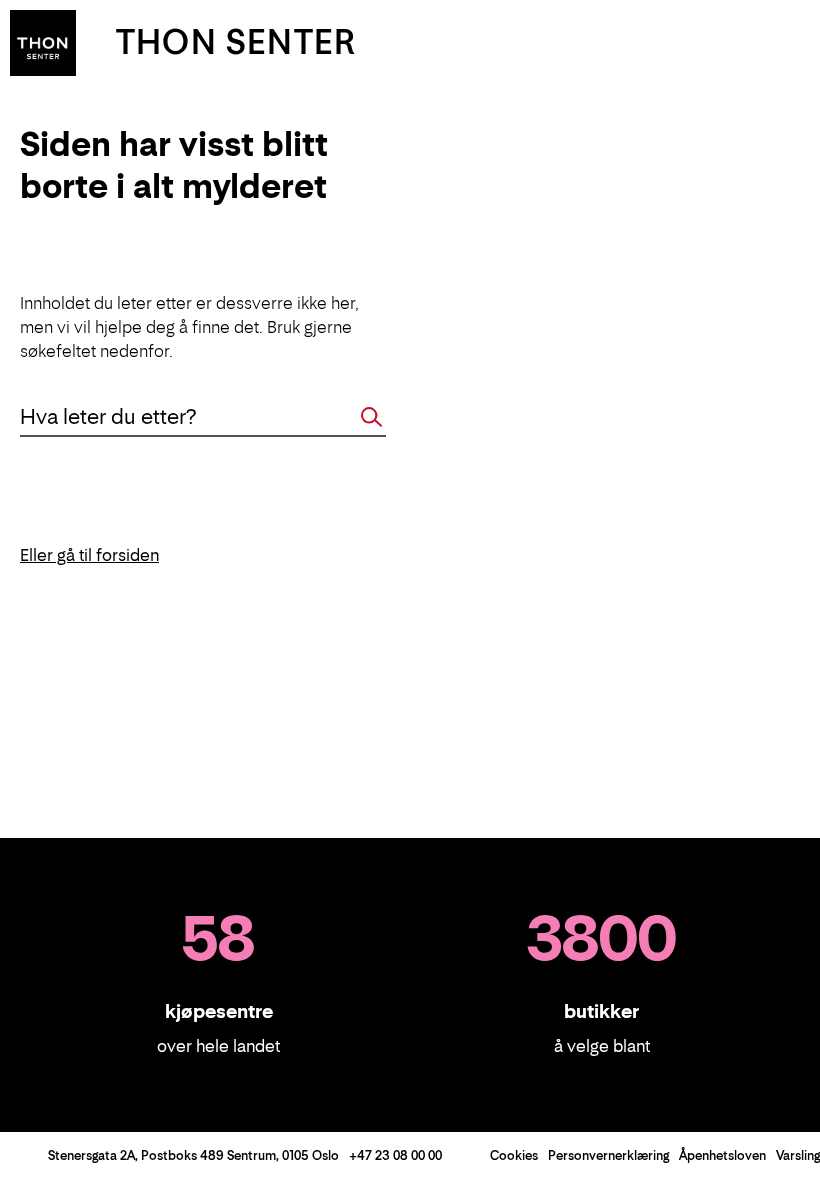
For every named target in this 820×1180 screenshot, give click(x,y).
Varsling (798, 1155)
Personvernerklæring (608, 1155)
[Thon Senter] (43, 41)
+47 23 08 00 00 (395, 1155)
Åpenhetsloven (722, 1155)
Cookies (514, 1155)
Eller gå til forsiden (89, 555)
